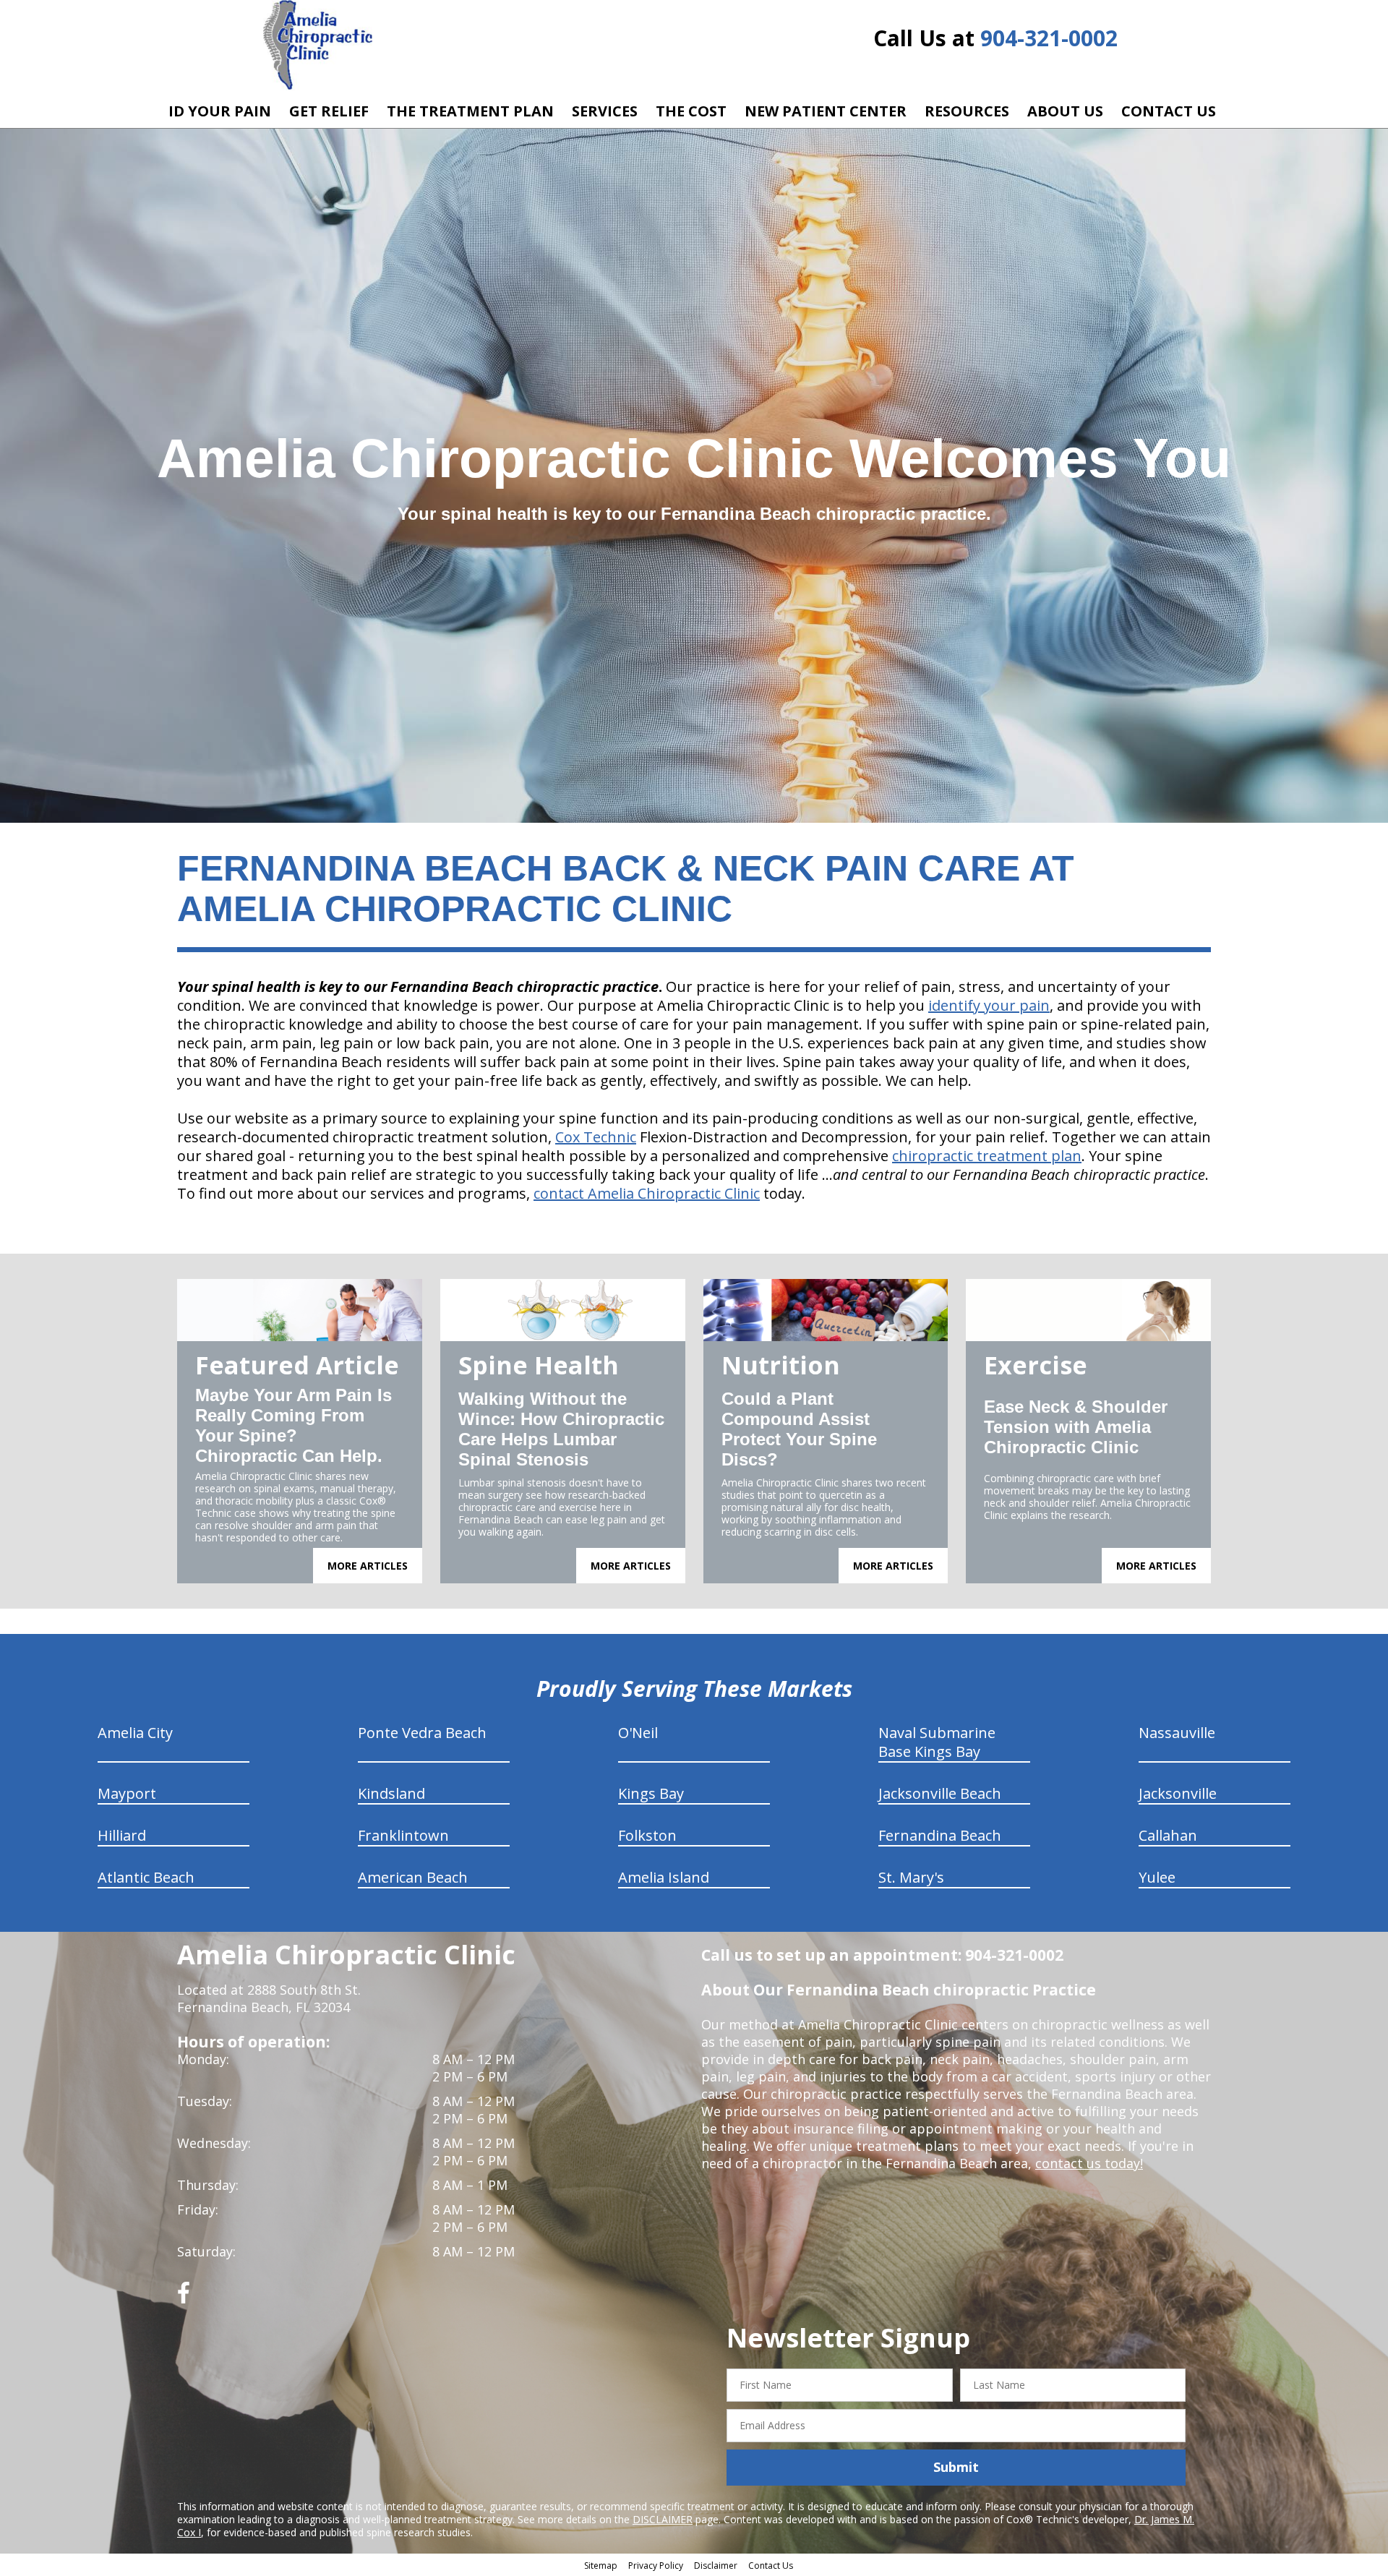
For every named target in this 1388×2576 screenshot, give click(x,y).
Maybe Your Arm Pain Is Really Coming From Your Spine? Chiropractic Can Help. (294, 1425)
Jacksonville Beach (940, 1793)
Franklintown (403, 1835)
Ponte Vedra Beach (422, 1733)
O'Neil (638, 1733)
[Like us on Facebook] (184, 2298)
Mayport (127, 1793)
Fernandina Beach (940, 1835)
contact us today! (1089, 2163)
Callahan (1168, 1835)
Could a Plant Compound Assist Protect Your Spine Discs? (799, 1429)
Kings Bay (651, 1793)
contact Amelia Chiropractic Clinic (647, 1193)
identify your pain (989, 1005)
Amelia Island (664, 1877)
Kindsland (391, 1793)
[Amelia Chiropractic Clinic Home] (318, 45)
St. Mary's (911, 1877)
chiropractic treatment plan (987, 1156)
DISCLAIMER (663, 2519)
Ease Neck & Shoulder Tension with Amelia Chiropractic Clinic (1076, 1427)
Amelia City (135, 1733)
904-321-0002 (1049, 38)
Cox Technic (596, 1137)
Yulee (1157, 1877)
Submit (956, 2467)
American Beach (413, 1877)
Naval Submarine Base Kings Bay (937, 1742)
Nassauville (1177, 1733)
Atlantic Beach (146, 1877)
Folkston (647, 1835)
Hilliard (122, 1835)
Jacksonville (1178, 1793)
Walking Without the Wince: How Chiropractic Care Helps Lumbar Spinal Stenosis (561, 1429)
